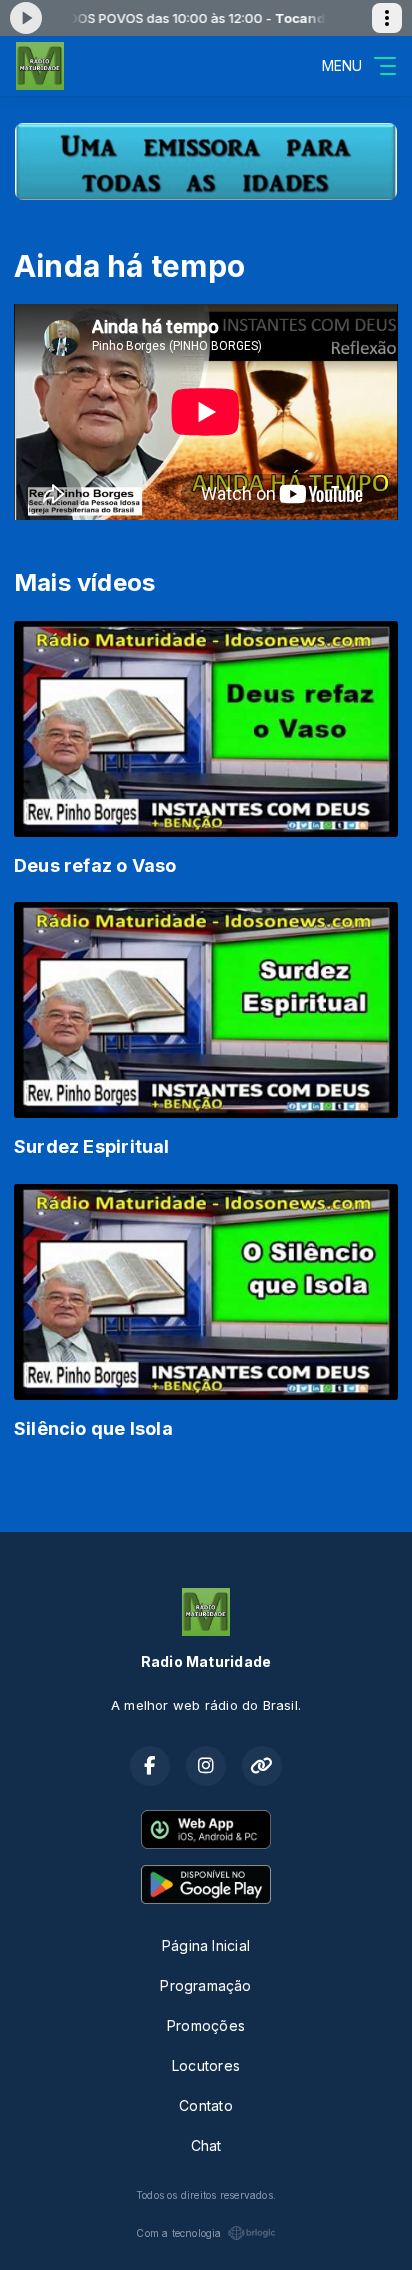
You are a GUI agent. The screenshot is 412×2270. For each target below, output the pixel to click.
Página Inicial (206, 1945)
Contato (205, 2105)
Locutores (206, 2065)
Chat (206, 2145)
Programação (205, 1985)
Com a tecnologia (178, 2233)
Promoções (206, 2025)
